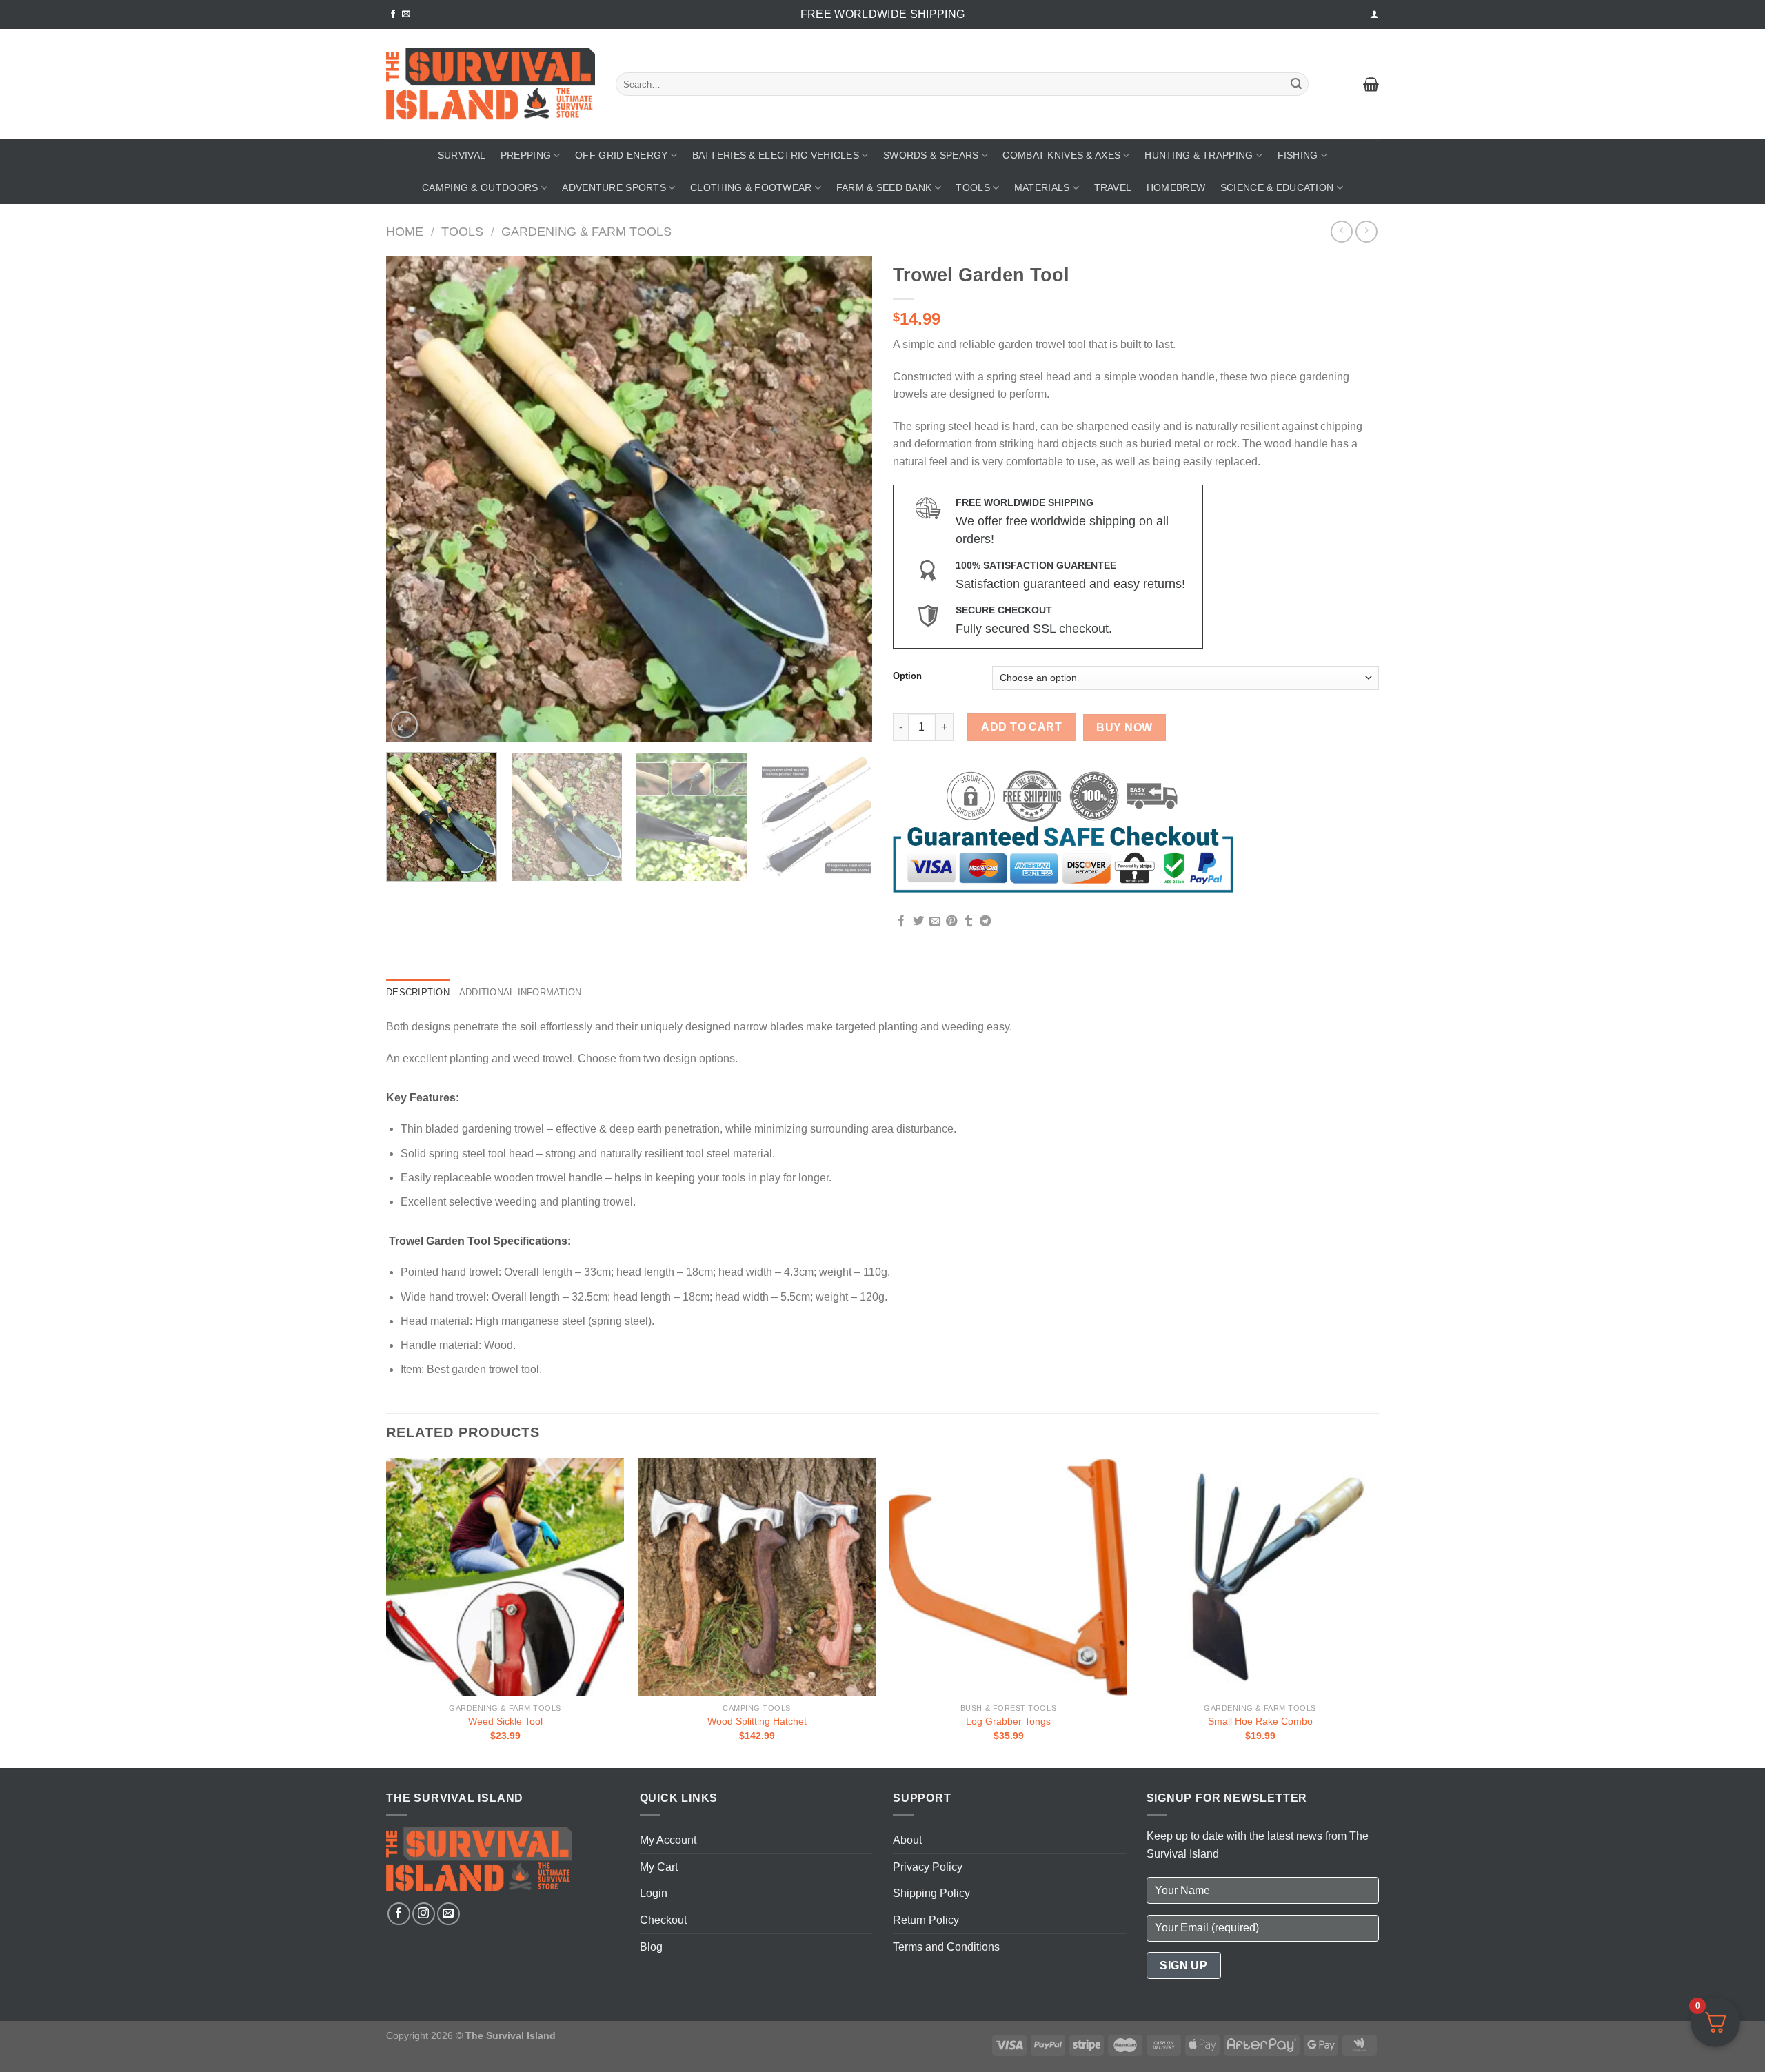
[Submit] (1296, 84)
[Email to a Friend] (935, 922)
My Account (668, 1840)
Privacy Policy (928, 1867)
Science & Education (1277, 187)
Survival (462, 155)
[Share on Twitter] (918, 922)
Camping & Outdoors (480, 187)
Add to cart (1021, 727)
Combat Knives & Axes (1061, 155)
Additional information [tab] (521, 992)
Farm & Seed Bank (884, 187)
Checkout (663, 1920)
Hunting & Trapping (1199, 155)
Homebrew (1176, 187)
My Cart (659, 1867)
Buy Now (1124, 728)
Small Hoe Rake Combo (1260, 1721)
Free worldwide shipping (882, 14)
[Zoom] (404, 725)
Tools (972, 187)
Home (405, 231)
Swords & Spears (931, 155)
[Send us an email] (406, 14)
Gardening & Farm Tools (586, 231)
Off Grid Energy (621, 155)
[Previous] (413, 499)
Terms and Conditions (946, 1947)
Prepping (526, 155)
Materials (1042, 187)
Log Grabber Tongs (1008, 1721)
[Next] (845, 499)
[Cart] (1371, 84)
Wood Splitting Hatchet (757, 1721)
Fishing (1298, 155)
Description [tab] (418, 992)
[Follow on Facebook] (393, 14)
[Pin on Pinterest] (951, 922)
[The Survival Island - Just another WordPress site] (491, 84)
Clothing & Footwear (751, 187)
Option (907, 676)
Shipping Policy (931, 1893)
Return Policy (926, 1920)
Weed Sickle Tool (505, 1721)
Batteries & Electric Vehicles (776, 155)
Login (654, 1893)
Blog (651, 1947)
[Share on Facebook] (901, 922)
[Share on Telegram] (985, 922)
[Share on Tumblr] (969, 922)
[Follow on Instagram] (424, 1914)
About (907, 1840)
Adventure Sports (614, 187)
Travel (1113, 187)
